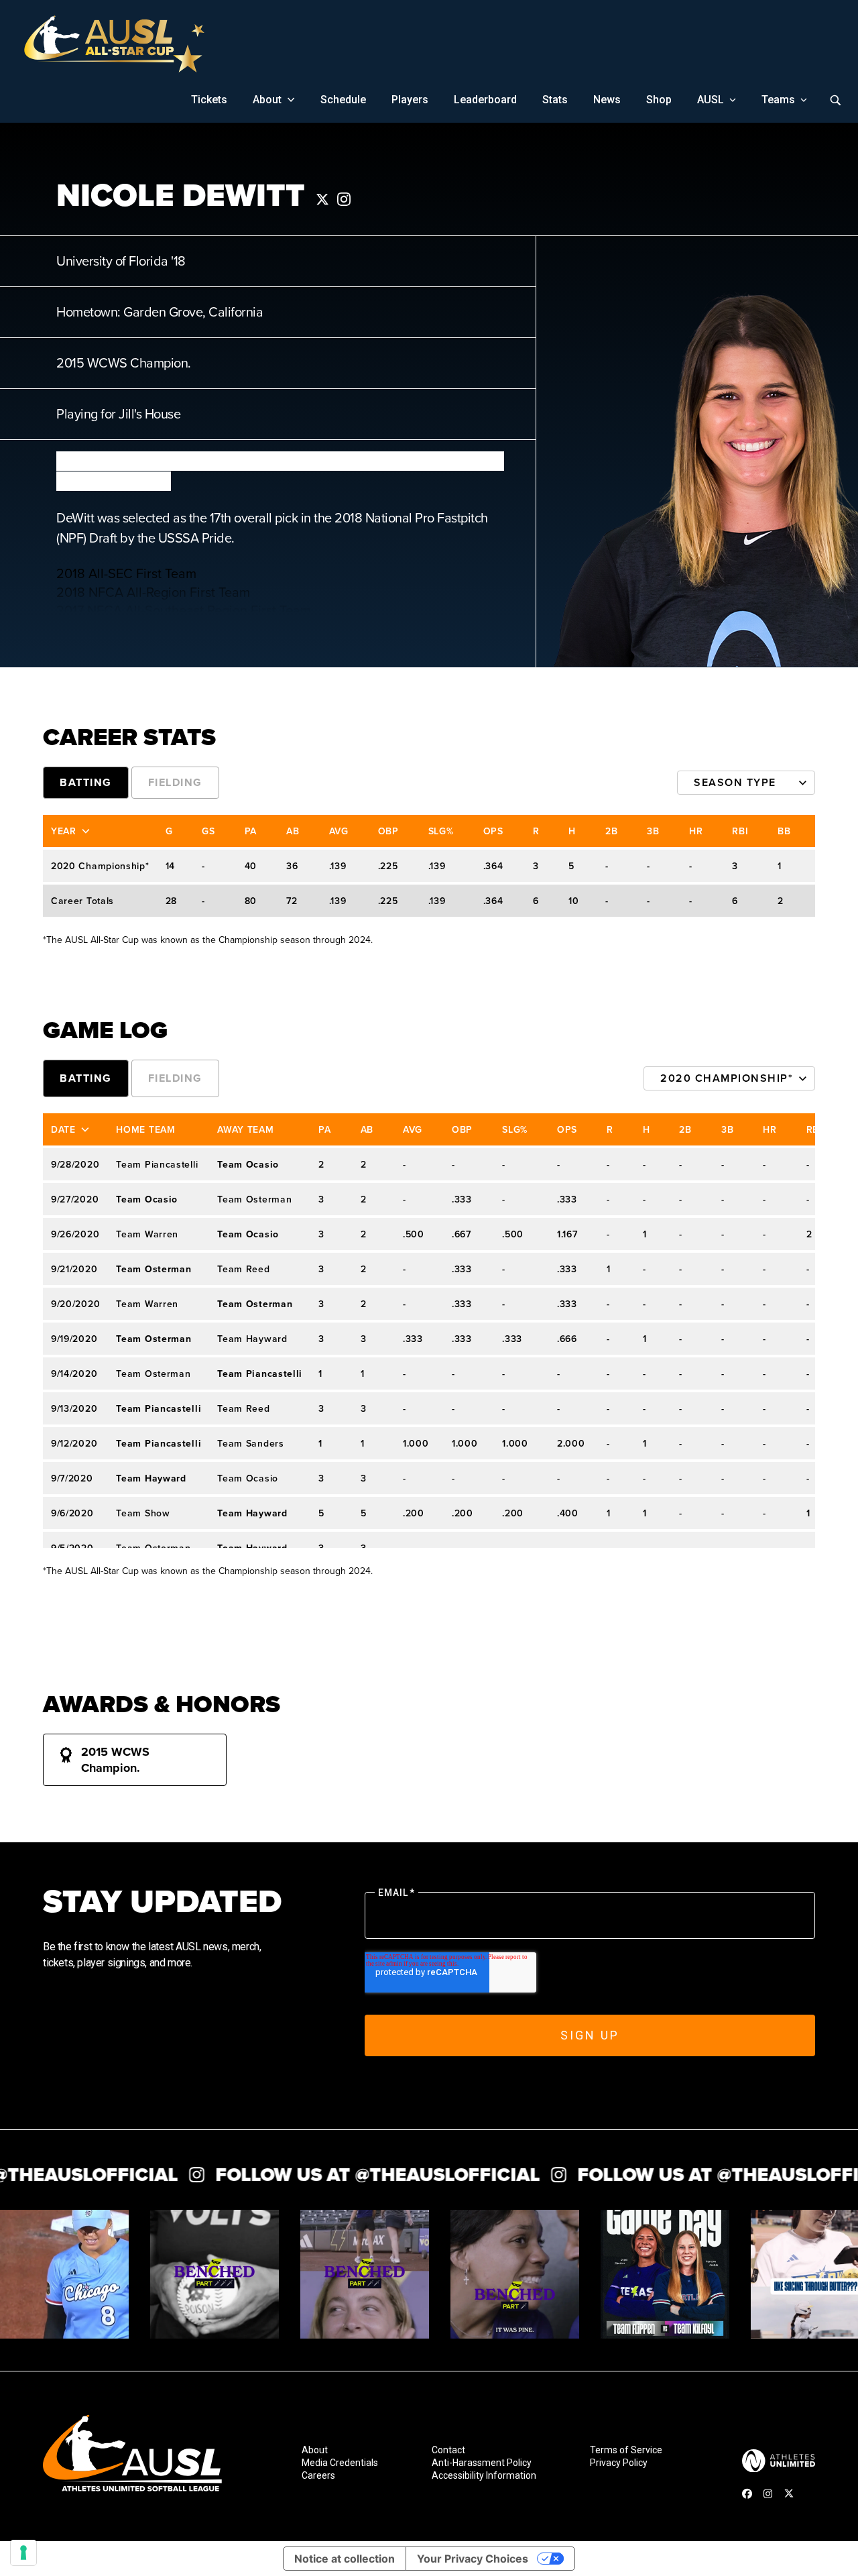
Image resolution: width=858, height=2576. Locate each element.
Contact (448, 2450)
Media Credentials (340, 2463)
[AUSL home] (132, 2457)
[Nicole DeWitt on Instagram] (344, 199)
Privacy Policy (619, 2463)
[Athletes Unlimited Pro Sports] (779, 2461)
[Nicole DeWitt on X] (322, 199)
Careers (318, 2476)
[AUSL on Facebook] (747, 2493)
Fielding (175, 782)
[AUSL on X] (789, 2493)
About (315, 2450)
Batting (86, 782)
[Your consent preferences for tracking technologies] (23, 2553)
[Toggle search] (835, 100)
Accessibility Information (484, 2476)
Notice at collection (345, 2559)
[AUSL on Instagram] (768, 2494)
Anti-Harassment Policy (482, 2463)
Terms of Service (626, 2450)
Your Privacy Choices (473, 2559)
